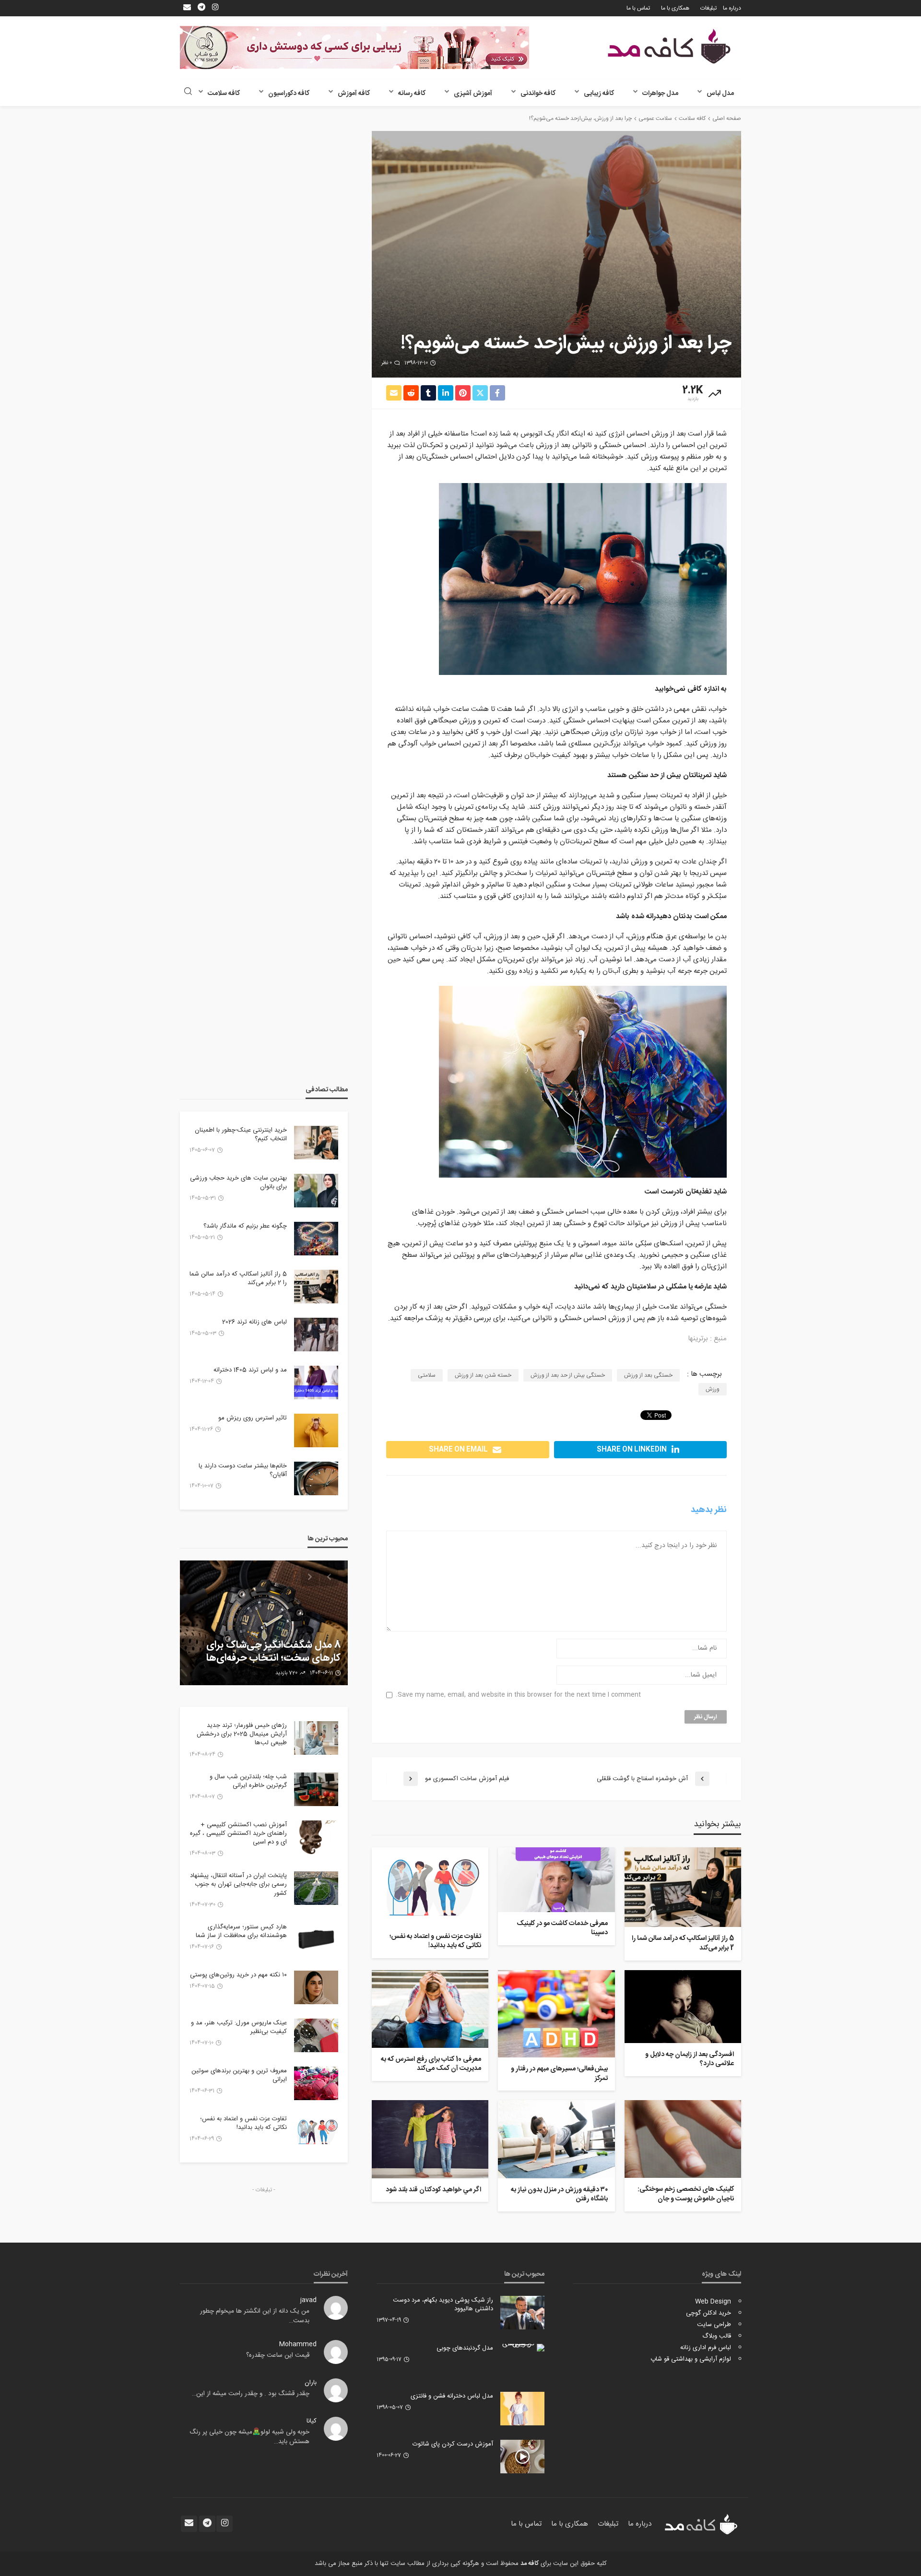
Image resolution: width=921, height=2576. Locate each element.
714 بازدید (283, 1673)
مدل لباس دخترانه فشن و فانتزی (452, 2396)
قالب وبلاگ (717, 2336)
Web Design (713, 2302)
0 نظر (387, 363)
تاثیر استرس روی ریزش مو (253, 1418)
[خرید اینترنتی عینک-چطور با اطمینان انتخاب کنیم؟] (316, 1143)
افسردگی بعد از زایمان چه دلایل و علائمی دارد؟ (690, 2060)
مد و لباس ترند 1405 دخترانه (250, 1370)
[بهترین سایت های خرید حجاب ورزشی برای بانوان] (316, 1191)
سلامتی (427, 1375)
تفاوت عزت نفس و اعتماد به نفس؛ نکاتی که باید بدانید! (435, 1942)
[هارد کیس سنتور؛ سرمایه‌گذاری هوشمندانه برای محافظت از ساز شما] (316, 1939)
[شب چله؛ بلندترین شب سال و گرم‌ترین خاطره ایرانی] (316, 1789)
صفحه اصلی (727, 118)
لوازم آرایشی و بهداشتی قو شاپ (691, 2359)
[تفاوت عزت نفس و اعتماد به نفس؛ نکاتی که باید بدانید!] (430, 1886)
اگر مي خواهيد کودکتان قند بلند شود (433, 2190)
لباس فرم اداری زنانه (706, 2348)
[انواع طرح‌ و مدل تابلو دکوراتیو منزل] (264, 1623)
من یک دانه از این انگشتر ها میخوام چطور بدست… (255, 2316)
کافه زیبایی (599, 94)
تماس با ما (638, 8)
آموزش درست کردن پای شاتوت (453, 2444)
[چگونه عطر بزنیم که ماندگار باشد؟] (316, 1239)
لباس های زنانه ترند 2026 (254, 1322)
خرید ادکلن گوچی (708, 2313)
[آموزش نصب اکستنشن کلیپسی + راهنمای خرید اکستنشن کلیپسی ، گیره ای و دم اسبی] (316, 1837)
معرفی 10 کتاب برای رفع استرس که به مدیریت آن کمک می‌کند (431, 2064)
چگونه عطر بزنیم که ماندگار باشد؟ (245, 1226)
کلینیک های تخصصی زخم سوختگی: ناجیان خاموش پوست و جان (686, 2194)
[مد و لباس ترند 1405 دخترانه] (316, 1383)
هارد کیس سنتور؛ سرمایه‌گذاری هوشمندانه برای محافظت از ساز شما (241, 1931)
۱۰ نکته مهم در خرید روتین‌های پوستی (238, 1975)
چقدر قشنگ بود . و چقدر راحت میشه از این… (251, 2394)
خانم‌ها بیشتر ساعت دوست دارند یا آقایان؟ (243, 1470)
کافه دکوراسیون (289, 94)
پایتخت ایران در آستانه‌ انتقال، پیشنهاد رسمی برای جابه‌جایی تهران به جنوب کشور (238, 1885)
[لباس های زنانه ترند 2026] (316, 1335)
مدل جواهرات (660, 94)
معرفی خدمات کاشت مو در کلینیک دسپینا (562, 1929)
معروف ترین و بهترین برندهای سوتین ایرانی (239, 2075)
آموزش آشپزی (473, 94)
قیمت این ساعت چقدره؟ (278, 2355)
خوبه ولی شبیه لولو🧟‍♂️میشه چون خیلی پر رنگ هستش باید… (249, 2437)
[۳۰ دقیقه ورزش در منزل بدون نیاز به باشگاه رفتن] (556, 2139)
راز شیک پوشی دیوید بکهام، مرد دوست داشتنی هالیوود (443, 2304)
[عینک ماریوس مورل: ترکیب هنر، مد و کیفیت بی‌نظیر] (316, 2035)
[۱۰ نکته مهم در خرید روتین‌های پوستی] (316, 1987)
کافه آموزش (354, 94)
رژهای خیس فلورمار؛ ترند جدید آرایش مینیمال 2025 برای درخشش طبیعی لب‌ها (242, 1734)
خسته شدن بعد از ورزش (483, 1375)
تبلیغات (708, 8)
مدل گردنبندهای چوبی (465, 2348)
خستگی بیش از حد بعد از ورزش (568, 1375)
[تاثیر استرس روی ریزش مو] (316, 1430)
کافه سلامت (224, 94)
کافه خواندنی (538, 94)
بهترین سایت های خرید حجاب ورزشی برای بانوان (238, 1182)
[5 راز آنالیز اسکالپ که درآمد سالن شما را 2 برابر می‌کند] (683, 1887)
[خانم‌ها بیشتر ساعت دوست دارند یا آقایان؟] (316, 1478)
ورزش (713, 1389)
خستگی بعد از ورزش (648, 1375)
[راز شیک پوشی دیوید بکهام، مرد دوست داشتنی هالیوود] (522, 2313)
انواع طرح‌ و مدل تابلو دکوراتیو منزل (269, 1658)
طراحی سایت (714, 2325)
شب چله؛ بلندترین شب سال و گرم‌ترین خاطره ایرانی (248, 1781)
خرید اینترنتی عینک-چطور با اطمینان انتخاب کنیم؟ (241, 1134)
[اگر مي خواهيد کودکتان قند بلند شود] (430, 2139)
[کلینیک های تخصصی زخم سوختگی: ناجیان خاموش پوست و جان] (683, 2139)
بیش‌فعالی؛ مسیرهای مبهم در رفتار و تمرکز (559, 2074)
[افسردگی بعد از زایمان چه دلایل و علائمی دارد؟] (683, 2007)
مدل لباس (720, 94)
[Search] (188, 92)
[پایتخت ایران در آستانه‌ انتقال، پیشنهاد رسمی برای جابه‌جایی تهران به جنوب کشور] (316, 1888)
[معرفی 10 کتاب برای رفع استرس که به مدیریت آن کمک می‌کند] (430, 2009)
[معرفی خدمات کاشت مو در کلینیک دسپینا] (556, 1880)
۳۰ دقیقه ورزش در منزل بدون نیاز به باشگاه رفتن (559, 2195)
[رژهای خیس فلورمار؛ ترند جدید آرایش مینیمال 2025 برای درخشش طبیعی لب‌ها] (316, 1738)
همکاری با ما (675, 8)
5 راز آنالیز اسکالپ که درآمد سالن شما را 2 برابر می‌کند (683, 1944)
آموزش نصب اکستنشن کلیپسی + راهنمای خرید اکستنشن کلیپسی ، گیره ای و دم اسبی (238, 1834)
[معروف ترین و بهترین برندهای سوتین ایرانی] (316, 2083)
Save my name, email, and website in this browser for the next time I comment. (518, 1695)
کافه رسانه (412, 94)
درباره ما (732, 8)
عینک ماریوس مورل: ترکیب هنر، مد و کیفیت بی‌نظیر (239, 2027)
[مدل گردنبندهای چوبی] (522, 2348)
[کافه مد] (669, 46)
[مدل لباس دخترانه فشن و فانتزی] (522, 2409)
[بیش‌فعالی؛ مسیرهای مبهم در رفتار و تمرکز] (556, 2014)
